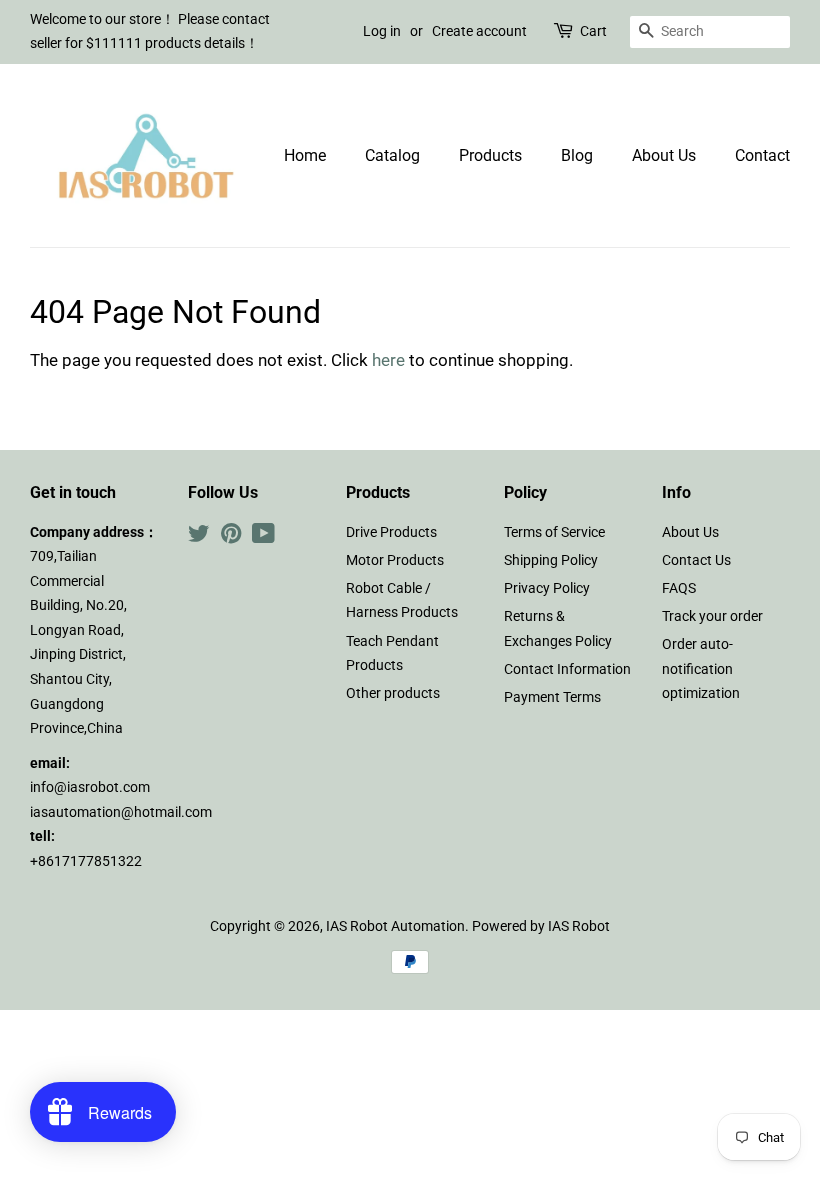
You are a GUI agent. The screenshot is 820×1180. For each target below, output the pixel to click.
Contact (762, 155)
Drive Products (391, 532)
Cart (593, 31)
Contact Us (696, 560)
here (388, 360)
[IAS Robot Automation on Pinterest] (231, 537)
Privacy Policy (547, 588)
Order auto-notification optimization (701, 669)
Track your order (712, 616)
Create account (479, 31)
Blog (577, 155)
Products (490, 155)
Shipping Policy (551, 560)
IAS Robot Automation (395, 926)
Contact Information (567, 669)
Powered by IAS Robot (541, 926)
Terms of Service (554, 532)
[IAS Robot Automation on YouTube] (263, 537)
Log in (382, 31)
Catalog (392, 155)
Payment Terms (552, 697)
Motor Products (395, 560)
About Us (664, 155)
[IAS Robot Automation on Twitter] (199, 537)
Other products (393, 693)
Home (305, 155)
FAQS (679, 588)
